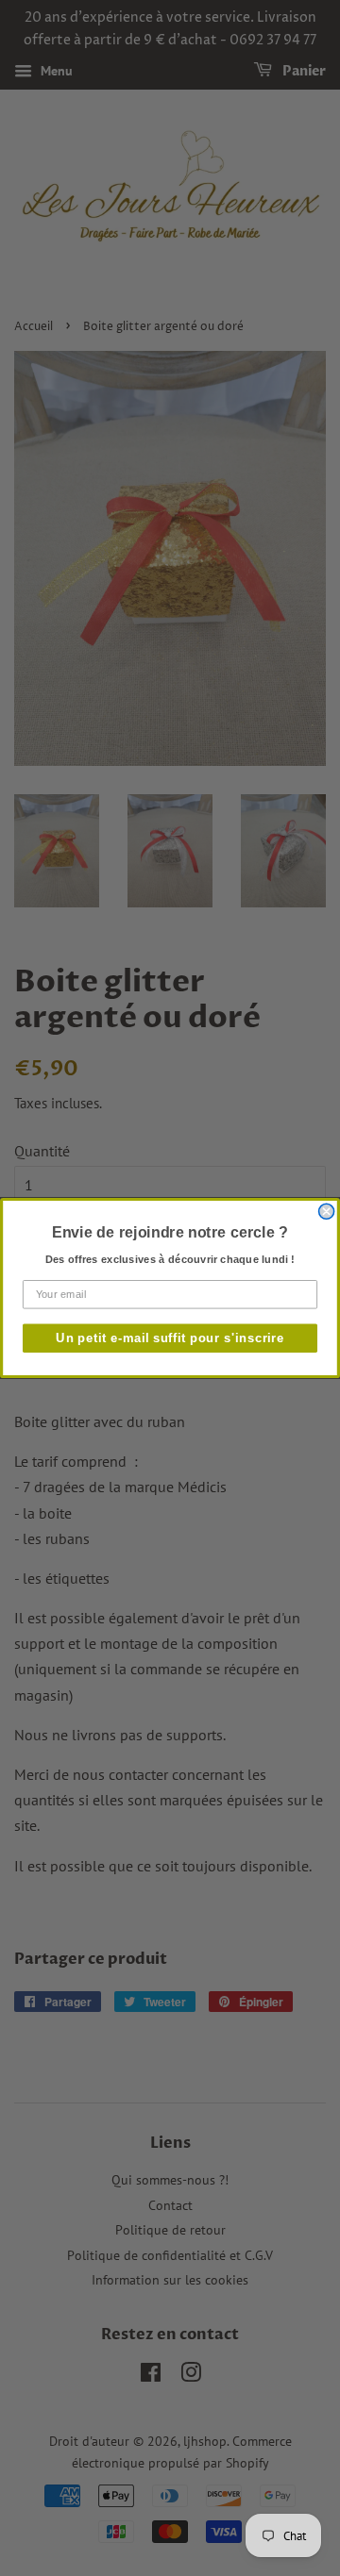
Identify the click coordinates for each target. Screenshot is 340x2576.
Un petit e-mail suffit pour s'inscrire (170, 1338)
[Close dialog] (327, 1211)
